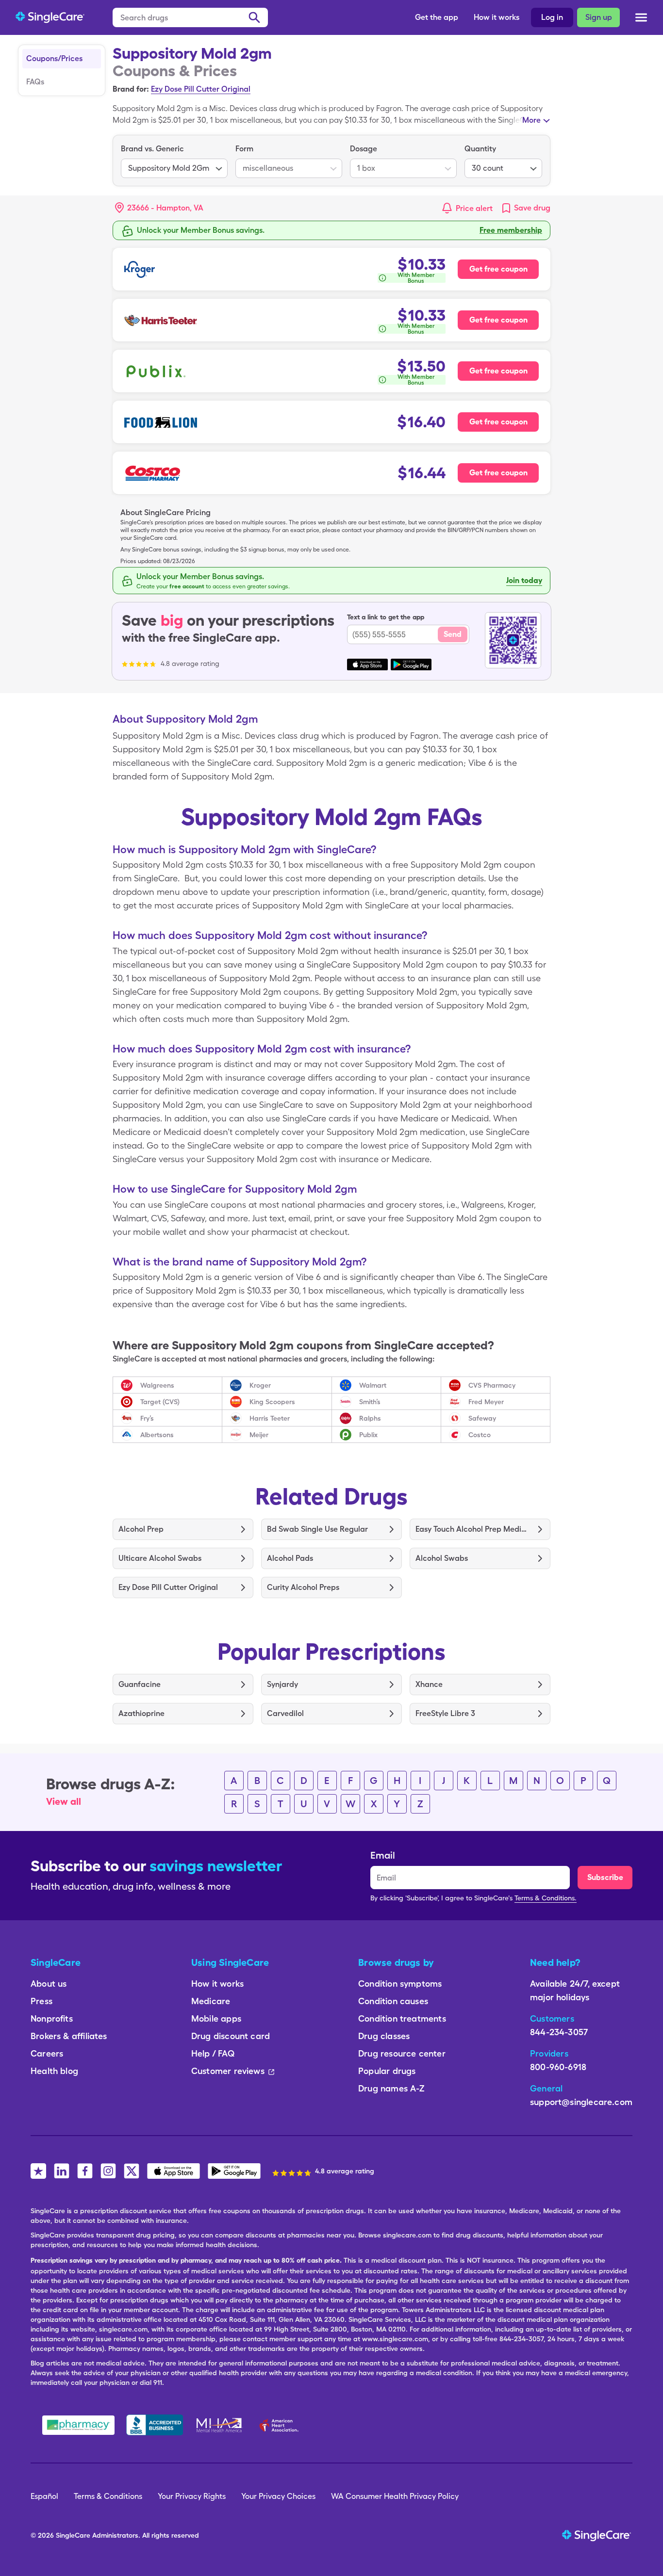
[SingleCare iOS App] (174, 2171)
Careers (47, 2053)
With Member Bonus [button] (416, 278)
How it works (497, 17)
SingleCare (73, 2535)
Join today (524, 580)
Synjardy (282, 1684)
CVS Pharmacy (492, 1385)
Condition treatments (402, 2018)
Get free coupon (498, 269)
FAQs (35, 82)
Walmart (373, 1385)
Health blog (54, 2071)
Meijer (259, 1435)
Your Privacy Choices (278, 2496)
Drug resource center (402, 2053)
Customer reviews (228, 2071)
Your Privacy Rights (192, 2496)
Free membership (511, 230)
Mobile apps (216, 2018)
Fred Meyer (486, 1402)
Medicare (211, 2001)
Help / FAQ (213, 2053)
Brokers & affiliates (69, 2036)
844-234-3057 (559, 2032)
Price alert (474, 208)
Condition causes (393, 2001)
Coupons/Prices (54, 58)
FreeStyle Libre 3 (445, 1713)
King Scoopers (272, 1402)
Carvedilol (285, 1713)
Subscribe (605, 1877)
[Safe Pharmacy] (78, 2425)
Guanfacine (140, 1684)
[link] (525, 208)
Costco (480, 1435)
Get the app (437, 17)
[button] (159, 208)
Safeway (482, 1418)
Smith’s (370, 1402)
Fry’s (147, 1418)
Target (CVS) (160, 1402)
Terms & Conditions (108, 2496)
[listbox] (174, 161)
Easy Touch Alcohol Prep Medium (473, 1529)
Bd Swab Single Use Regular (317, 1529)
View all (64, 1801)
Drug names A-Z (392, 2088)
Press (41, 2001)
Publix (368, 1435)
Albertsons (157, 1435)
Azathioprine (141, 1713)
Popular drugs (387, 2071)
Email (383, 1855)
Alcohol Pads (290, 1558)
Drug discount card (231, 2036)
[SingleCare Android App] (234, 2171)
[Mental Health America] (220, 2425)
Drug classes (384, 2036)
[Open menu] (641, 18)
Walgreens (157, 1385)
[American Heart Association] (282, 2425)
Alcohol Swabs (442, 1558)
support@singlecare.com (581, 2102)
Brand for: (131, 89)
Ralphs (370, 1418)
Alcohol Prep (141, 1529)
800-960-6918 (558, 2067)
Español (44, 2496)
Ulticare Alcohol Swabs (160, 1558)
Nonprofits (52, 2018)
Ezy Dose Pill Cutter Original (201, 89)
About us (49, 1984)
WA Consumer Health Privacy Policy (395, 2496)
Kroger (260, 1385)
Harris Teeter (270, 1418)
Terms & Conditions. (546, 1898)
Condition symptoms (400, 1984)
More (531, 120)
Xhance (429, 1684)
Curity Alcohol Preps (303, 1587)
